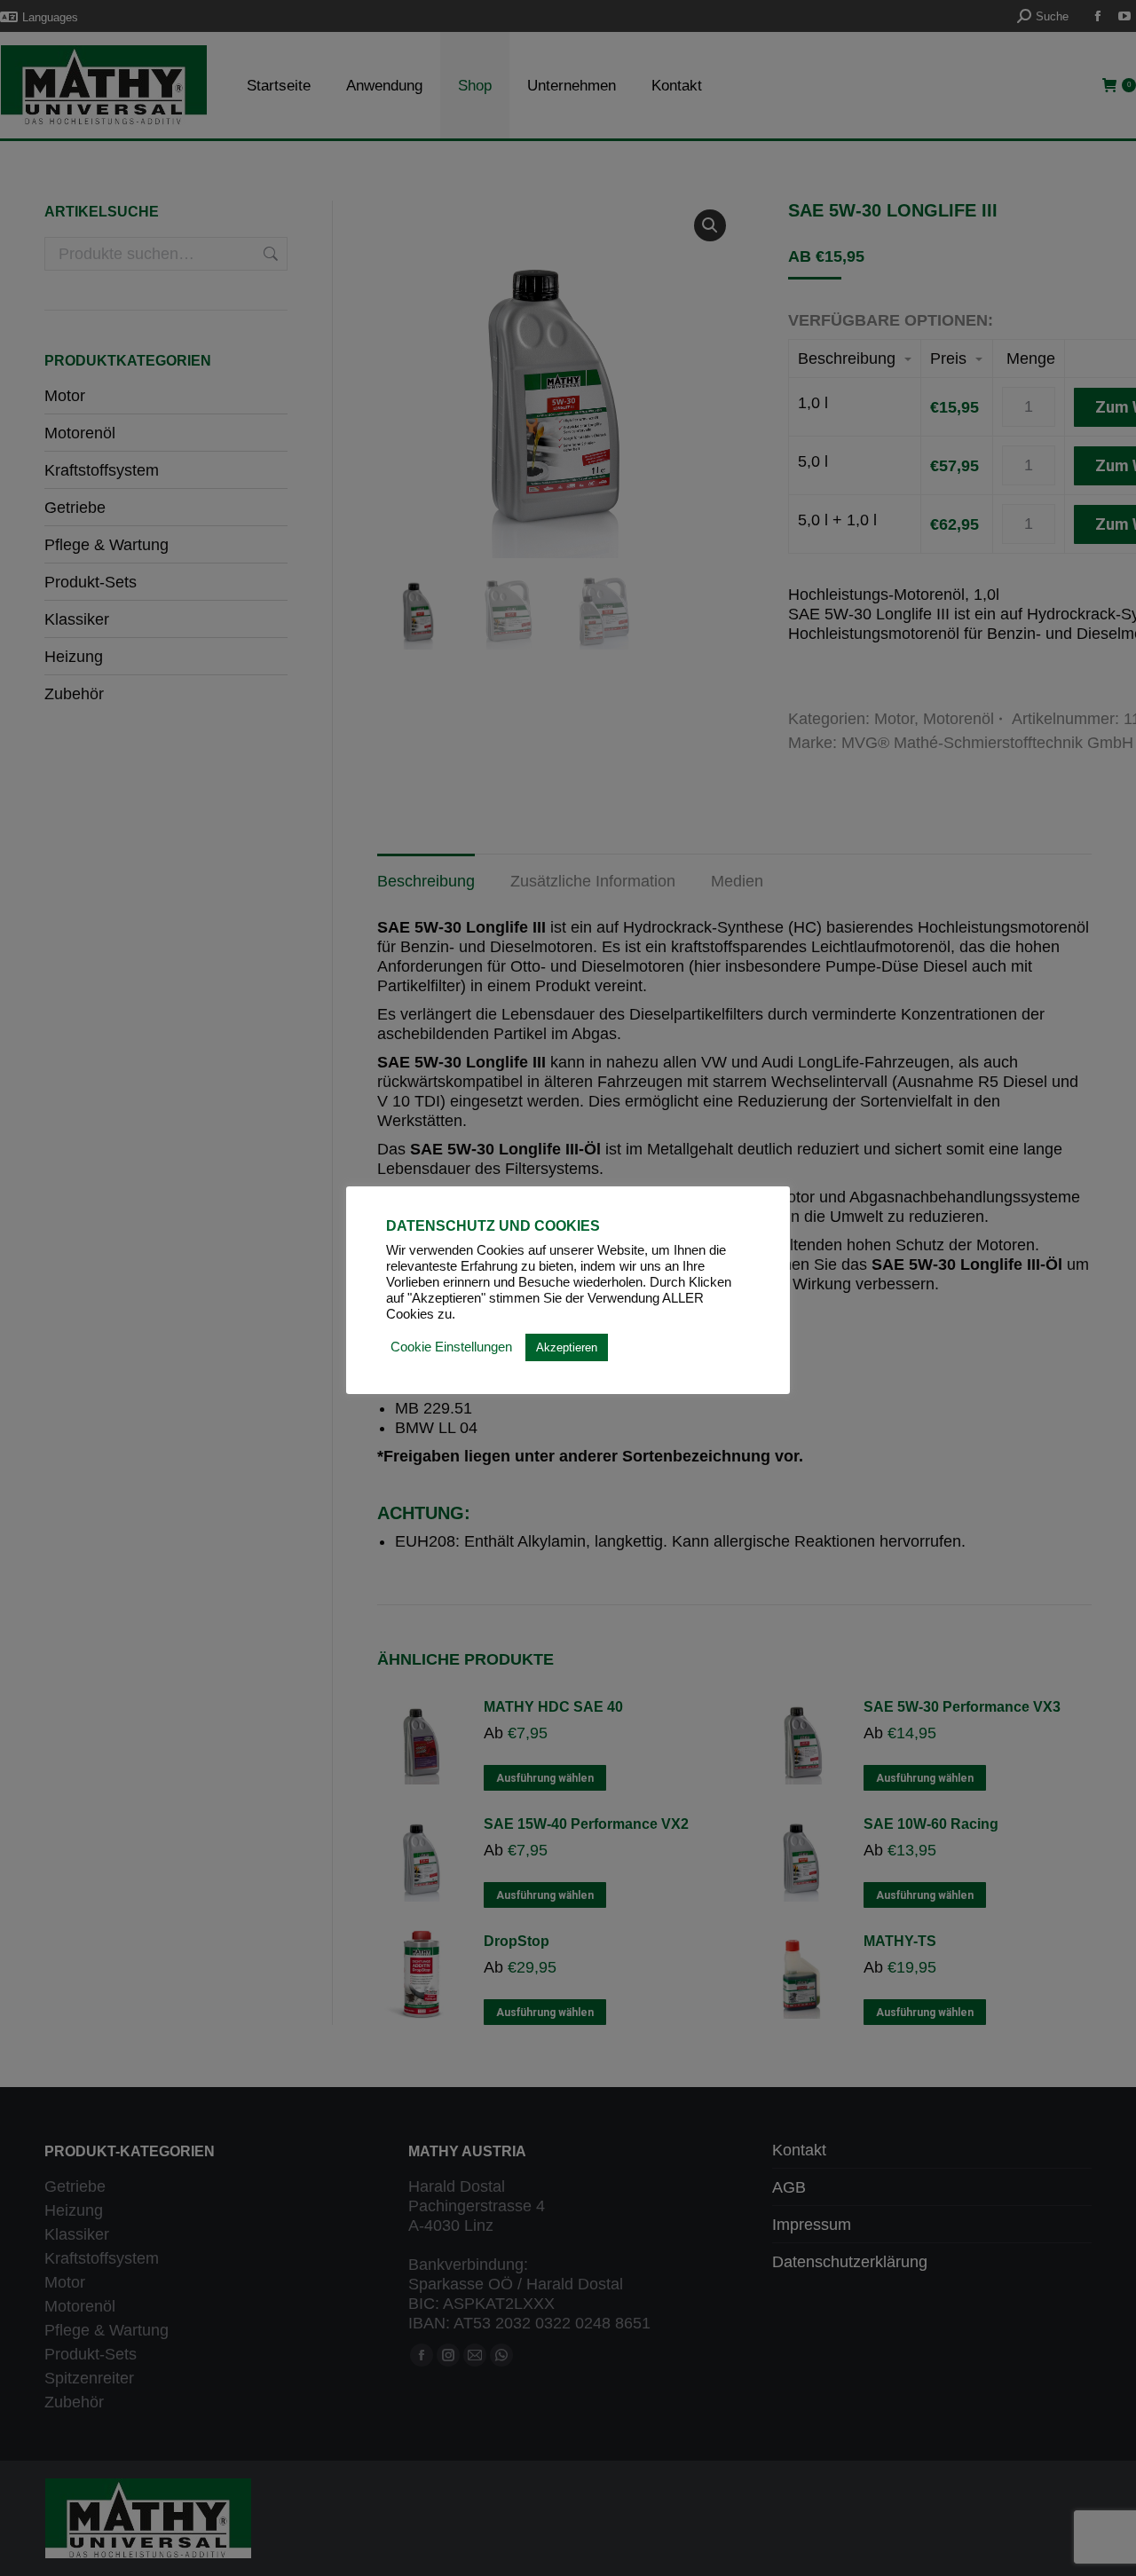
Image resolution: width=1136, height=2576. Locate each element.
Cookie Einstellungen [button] (451, 1347)
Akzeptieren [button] (567, 1347)
